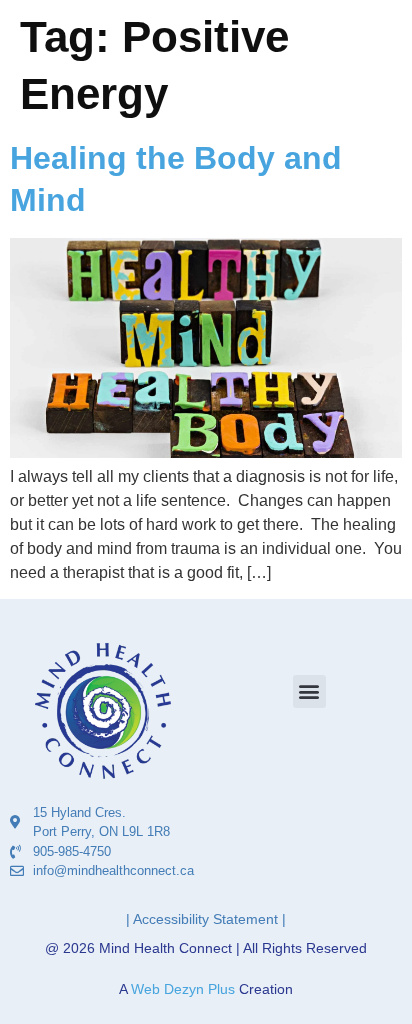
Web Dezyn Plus (183, 989)
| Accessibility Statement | (206, 919)
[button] (309, 691)
